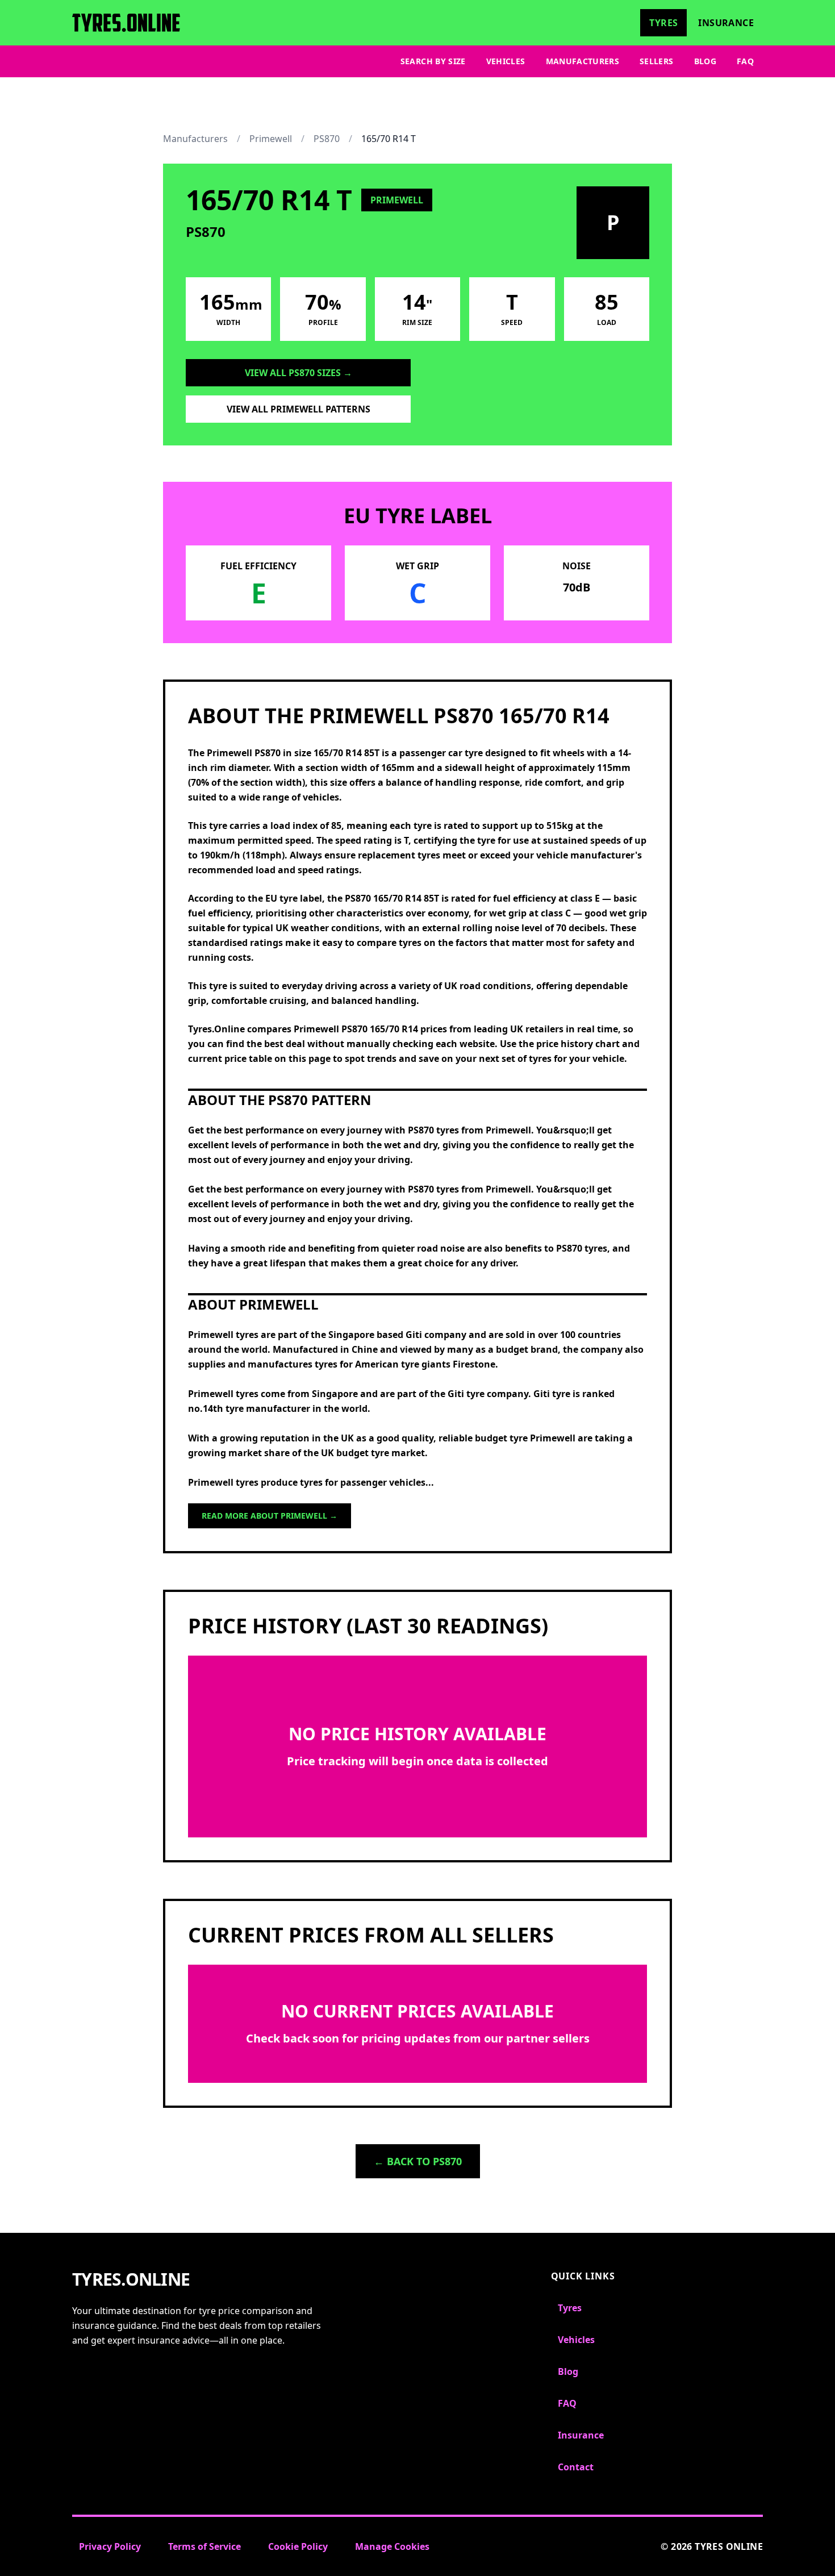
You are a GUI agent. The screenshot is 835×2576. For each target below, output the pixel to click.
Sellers (656, 61)
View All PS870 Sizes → (298, 373)
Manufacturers (583, 61)
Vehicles (506, 61)
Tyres (663, 23)
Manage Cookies (392, 2546)
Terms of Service (204, 2546)
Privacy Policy (110, 2546)
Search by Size (433, 61)
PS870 (327, 139)
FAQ (745, 61)
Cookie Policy (298, 2546)
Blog (705, 61)
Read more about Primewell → (270, 1516)
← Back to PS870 (418, 2161)
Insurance (726, 23)
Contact (576, 2467)
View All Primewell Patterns (298, 409)
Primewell (271, 139)
